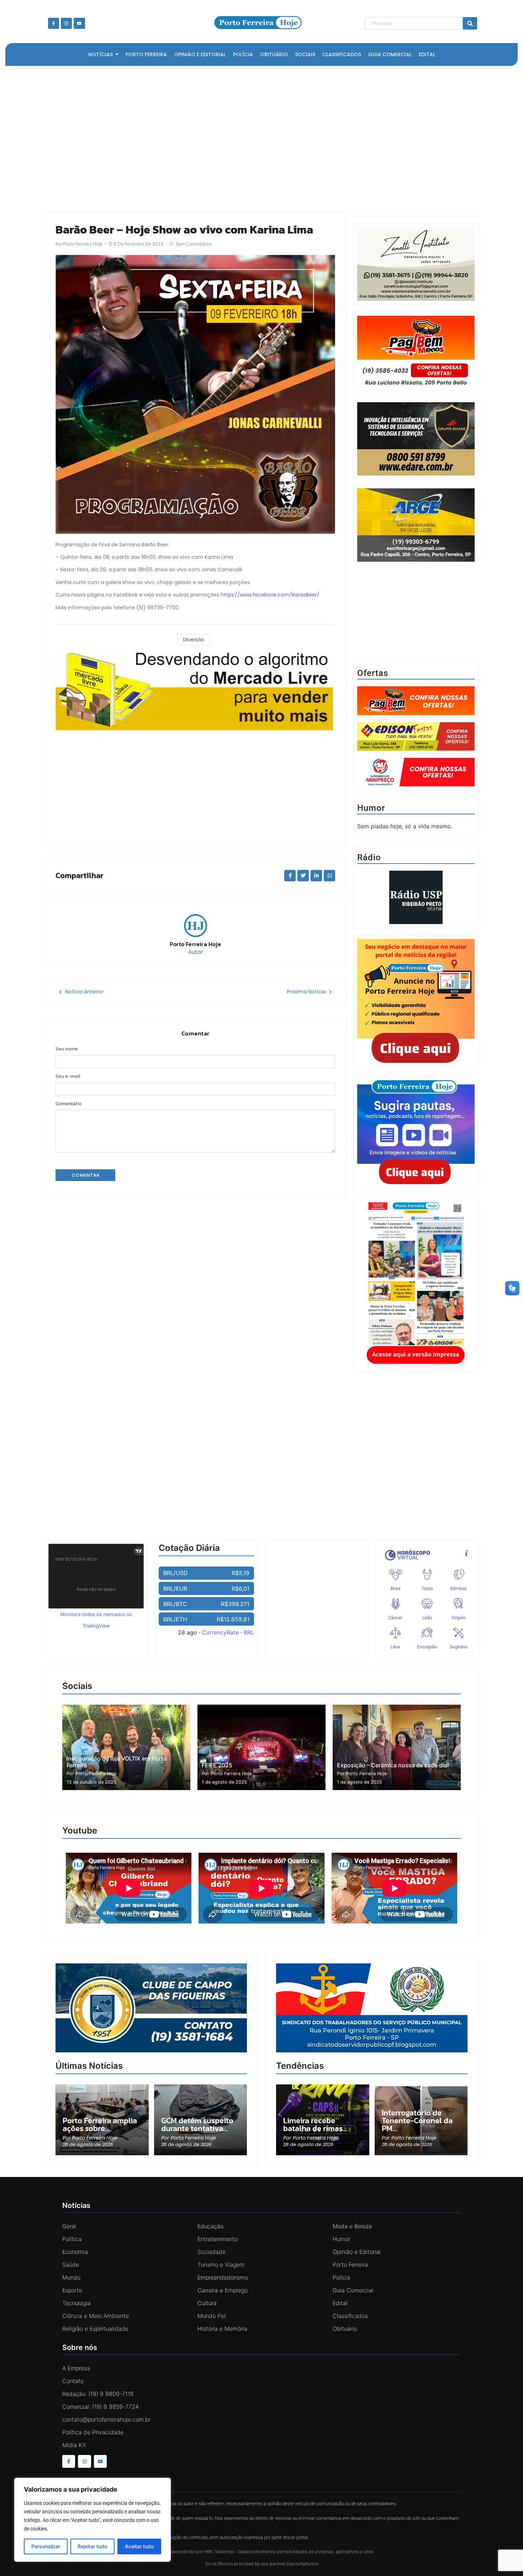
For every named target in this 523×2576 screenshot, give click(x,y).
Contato (73, 2381)
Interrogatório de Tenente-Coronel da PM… (417, 2121)
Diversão (194, 640)
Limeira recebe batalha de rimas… (315, 2125)
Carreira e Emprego (223, 2290)
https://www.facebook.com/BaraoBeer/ (270, 595)
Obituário (345, 2329)
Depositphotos (303, 2564)
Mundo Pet (212, 2316)
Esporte (72, 2290)
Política (72, 2239)
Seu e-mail (68, 1076)
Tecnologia (76, 2303)
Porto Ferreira (350, 2265)
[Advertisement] (258, 137)
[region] (93, 2520)
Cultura (207, 2303)
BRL (249, 1632)
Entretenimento (218, 2239)
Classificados (350, 2316)
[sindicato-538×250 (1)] (372, 2050)
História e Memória (222, 2329)
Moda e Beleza (352, 2226)
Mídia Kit (74, 2445)
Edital (340, 2303)
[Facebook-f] (54, 23)
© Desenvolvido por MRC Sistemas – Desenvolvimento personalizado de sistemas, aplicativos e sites (262, 2552)
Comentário (69, 1104)
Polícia (341, 2277)
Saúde (71, 2265)
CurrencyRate (220, 1632)
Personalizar (46, 2546)
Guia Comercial (353, 2290)
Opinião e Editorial (357, 2252)
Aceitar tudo (139, 2546)
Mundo (71, 2277)
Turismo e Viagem (221, 2265)
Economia (75, 2252)
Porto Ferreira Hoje (195, 944)
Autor (196, 952)
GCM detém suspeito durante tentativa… (197, 2125)
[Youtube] (79, 23)
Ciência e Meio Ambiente (96, 2316)
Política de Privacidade (93, 2432)
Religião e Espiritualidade (95, 2329)
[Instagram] (66, 23)
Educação (210, 2226)
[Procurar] (470, 23)
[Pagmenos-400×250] (416, 352)
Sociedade (212, 2252)
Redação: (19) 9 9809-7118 (98, 2394)
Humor (341, 2239)
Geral (69, 2226)
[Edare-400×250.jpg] (416, 439)
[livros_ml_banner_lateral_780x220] (195, 691)
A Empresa (76, 2368)
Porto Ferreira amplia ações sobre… (100, 2125)
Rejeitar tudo (92, 2546)
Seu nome (67, 1049)
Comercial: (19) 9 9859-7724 (101, 2407)
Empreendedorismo (223, 2277)
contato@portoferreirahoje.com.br (106, 2419)
